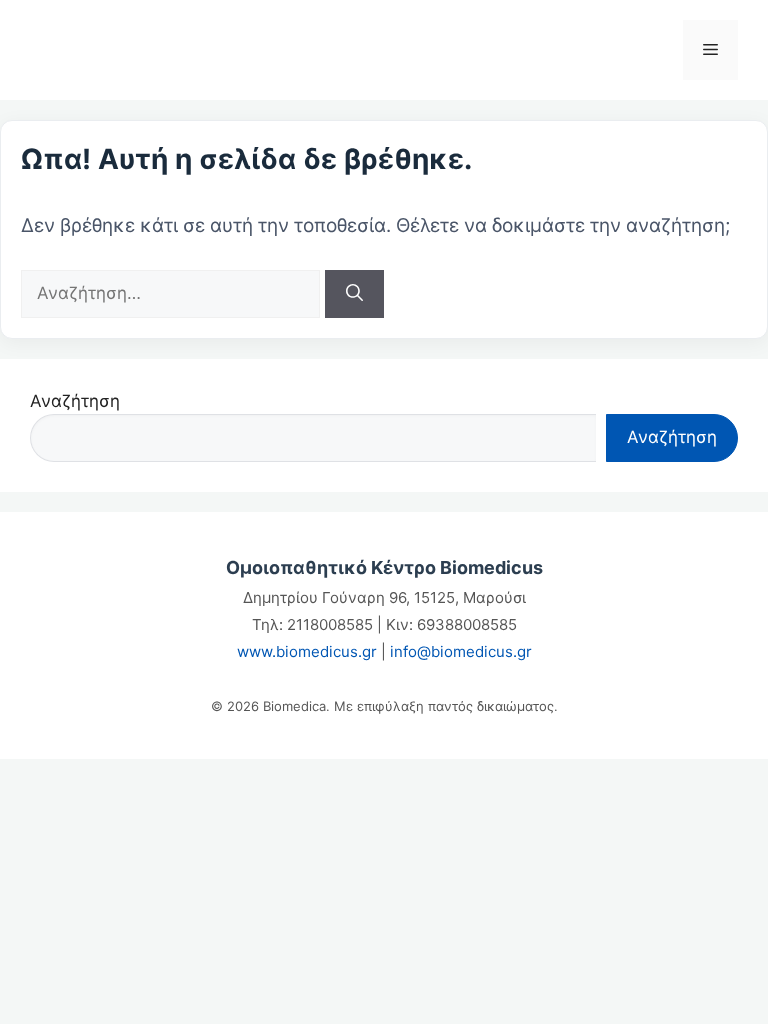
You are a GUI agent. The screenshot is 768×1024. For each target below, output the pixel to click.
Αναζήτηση (75, 401)
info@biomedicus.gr (461, 651)
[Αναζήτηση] (354, 294)
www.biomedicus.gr (307, 651)
